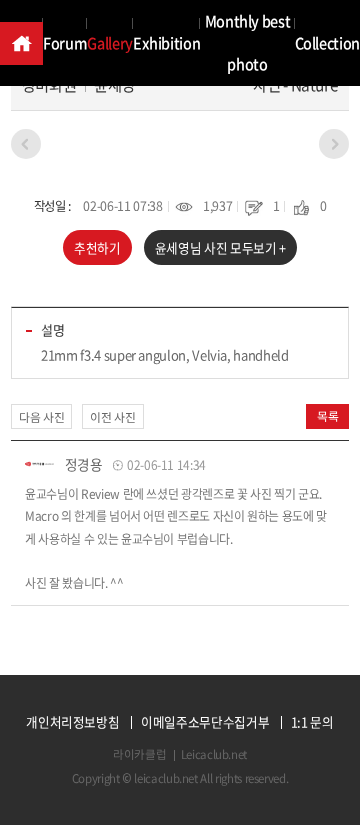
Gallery (110, 43)
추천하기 (97, 247)
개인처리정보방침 (72, 722)
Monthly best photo (248, 42)
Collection (327, 43)
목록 (327, 416)
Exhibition (166, 43)
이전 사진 (112, 417)
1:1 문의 (312, 722)
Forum (65, 43)
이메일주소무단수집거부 (205, 722)
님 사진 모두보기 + (220, 247)
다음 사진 (41, 417)
